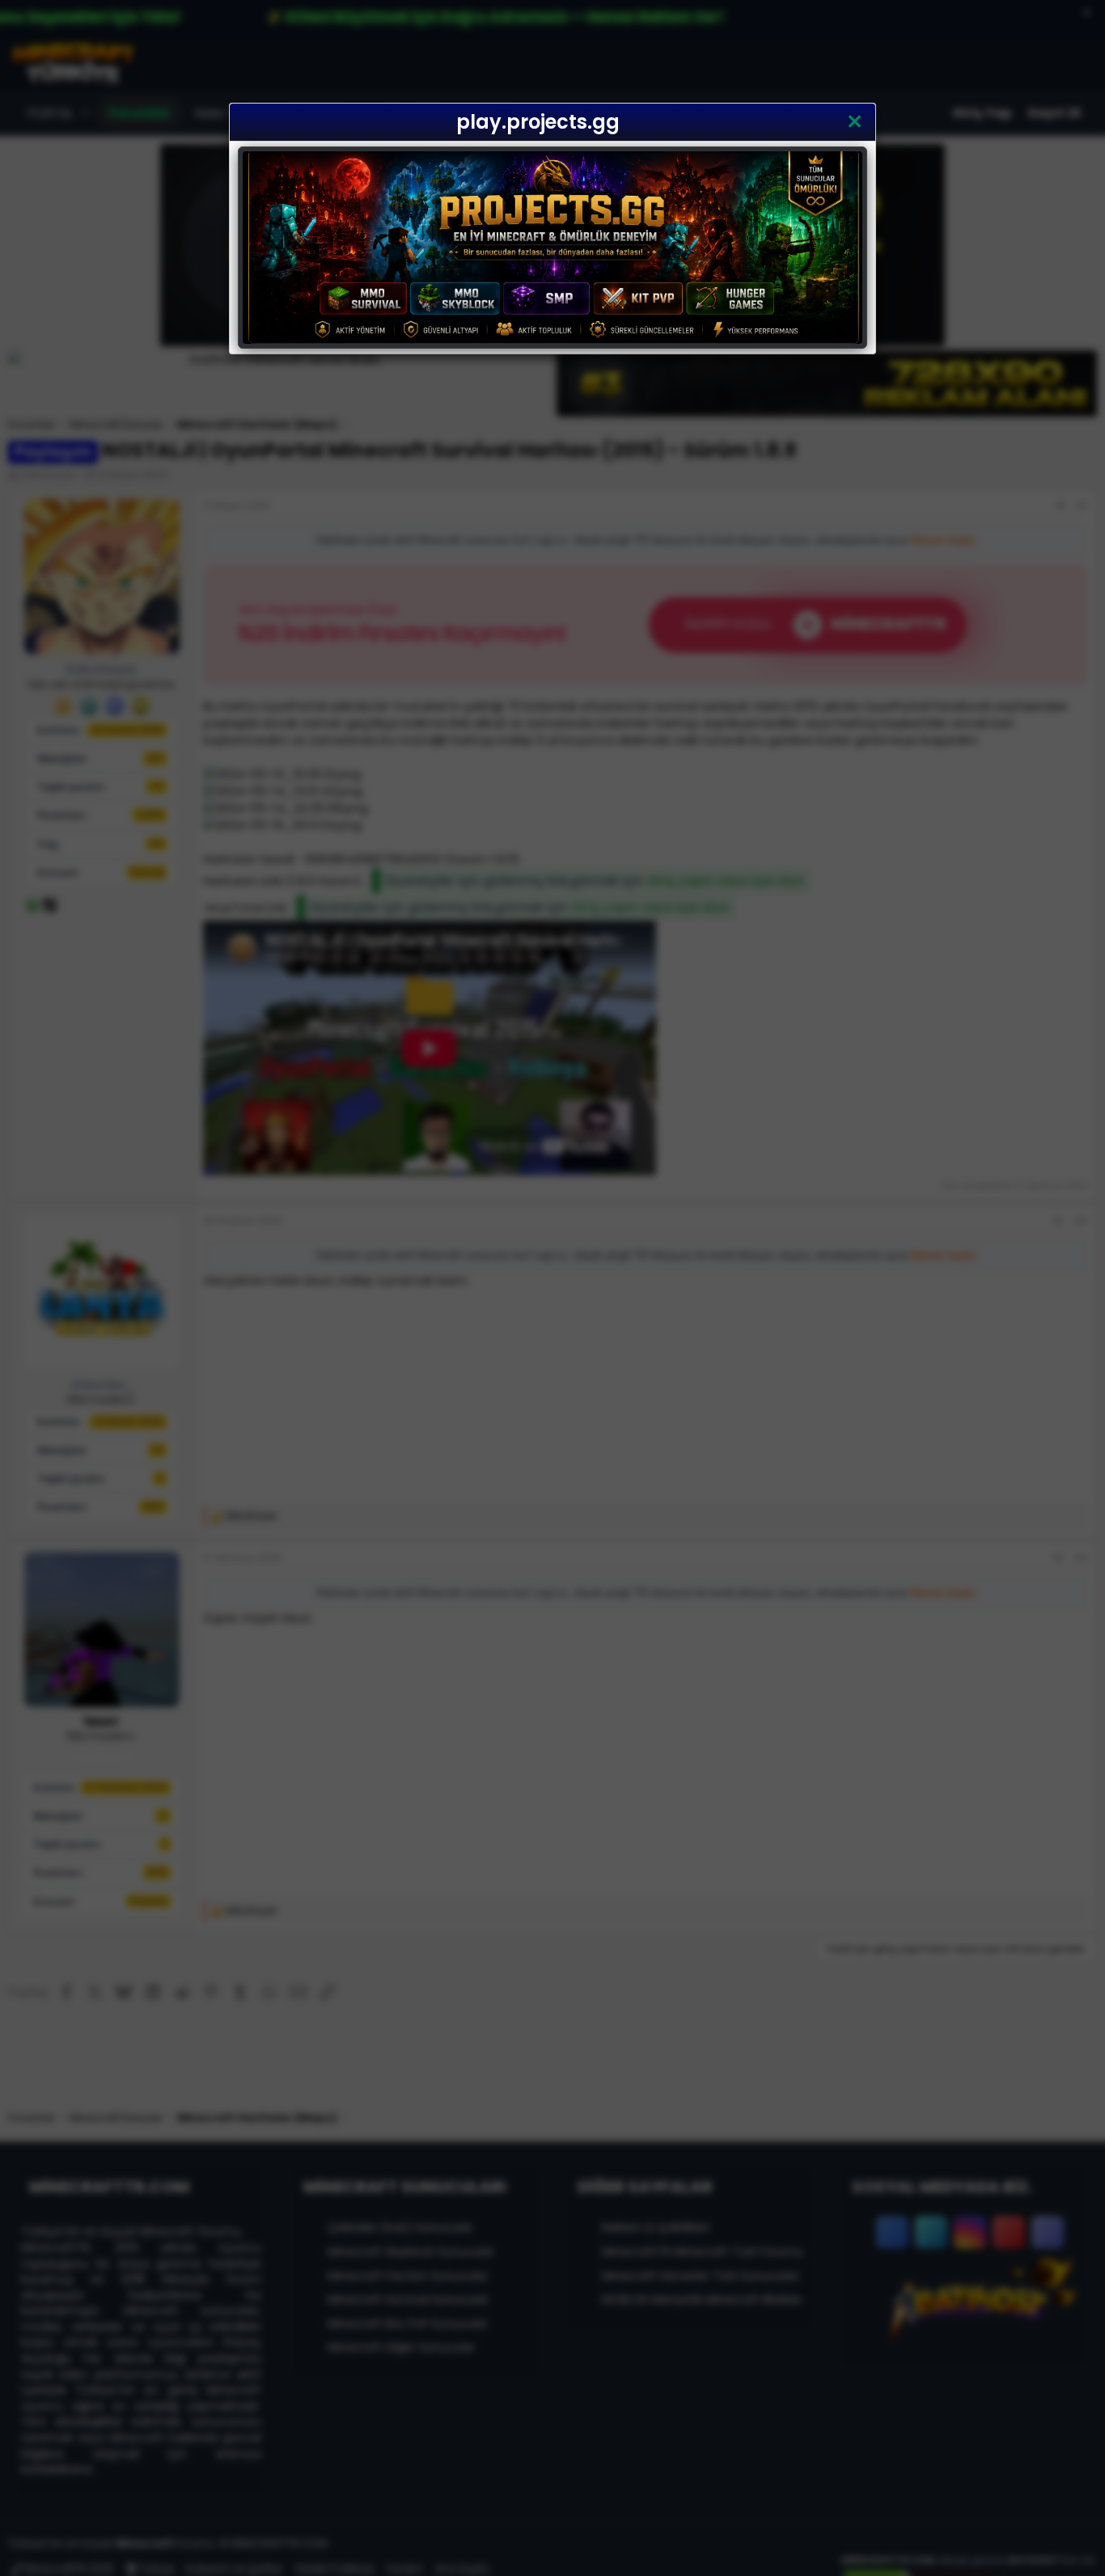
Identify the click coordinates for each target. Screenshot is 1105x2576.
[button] (855, 122)
